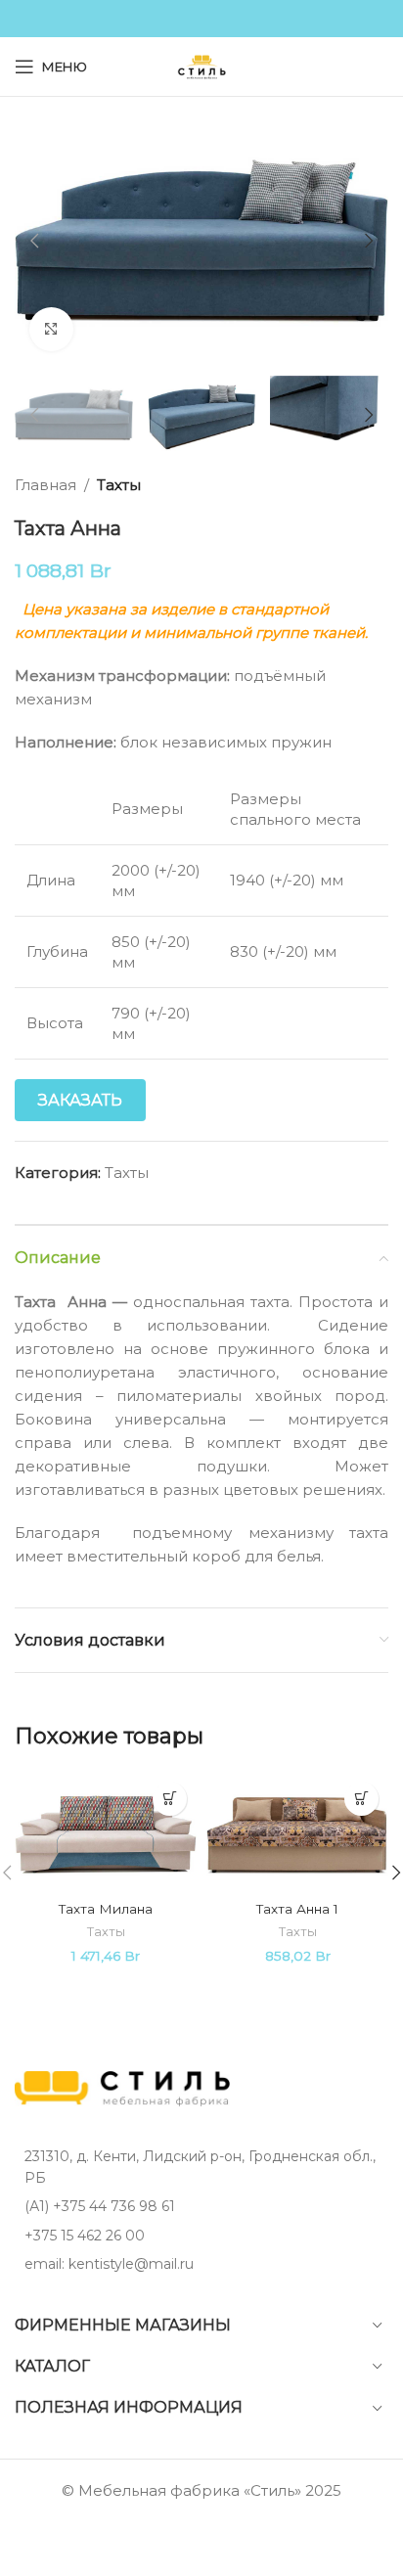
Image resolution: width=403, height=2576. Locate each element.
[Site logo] (201, 65)
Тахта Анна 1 (297, 1909)
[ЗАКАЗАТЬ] (170, 1799)
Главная (45, 485)
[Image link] (122, 2087)
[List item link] (201, 2206)
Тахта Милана (106, 1909)
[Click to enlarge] (51, 329)
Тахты (119, 485)
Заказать (80, 1100)
